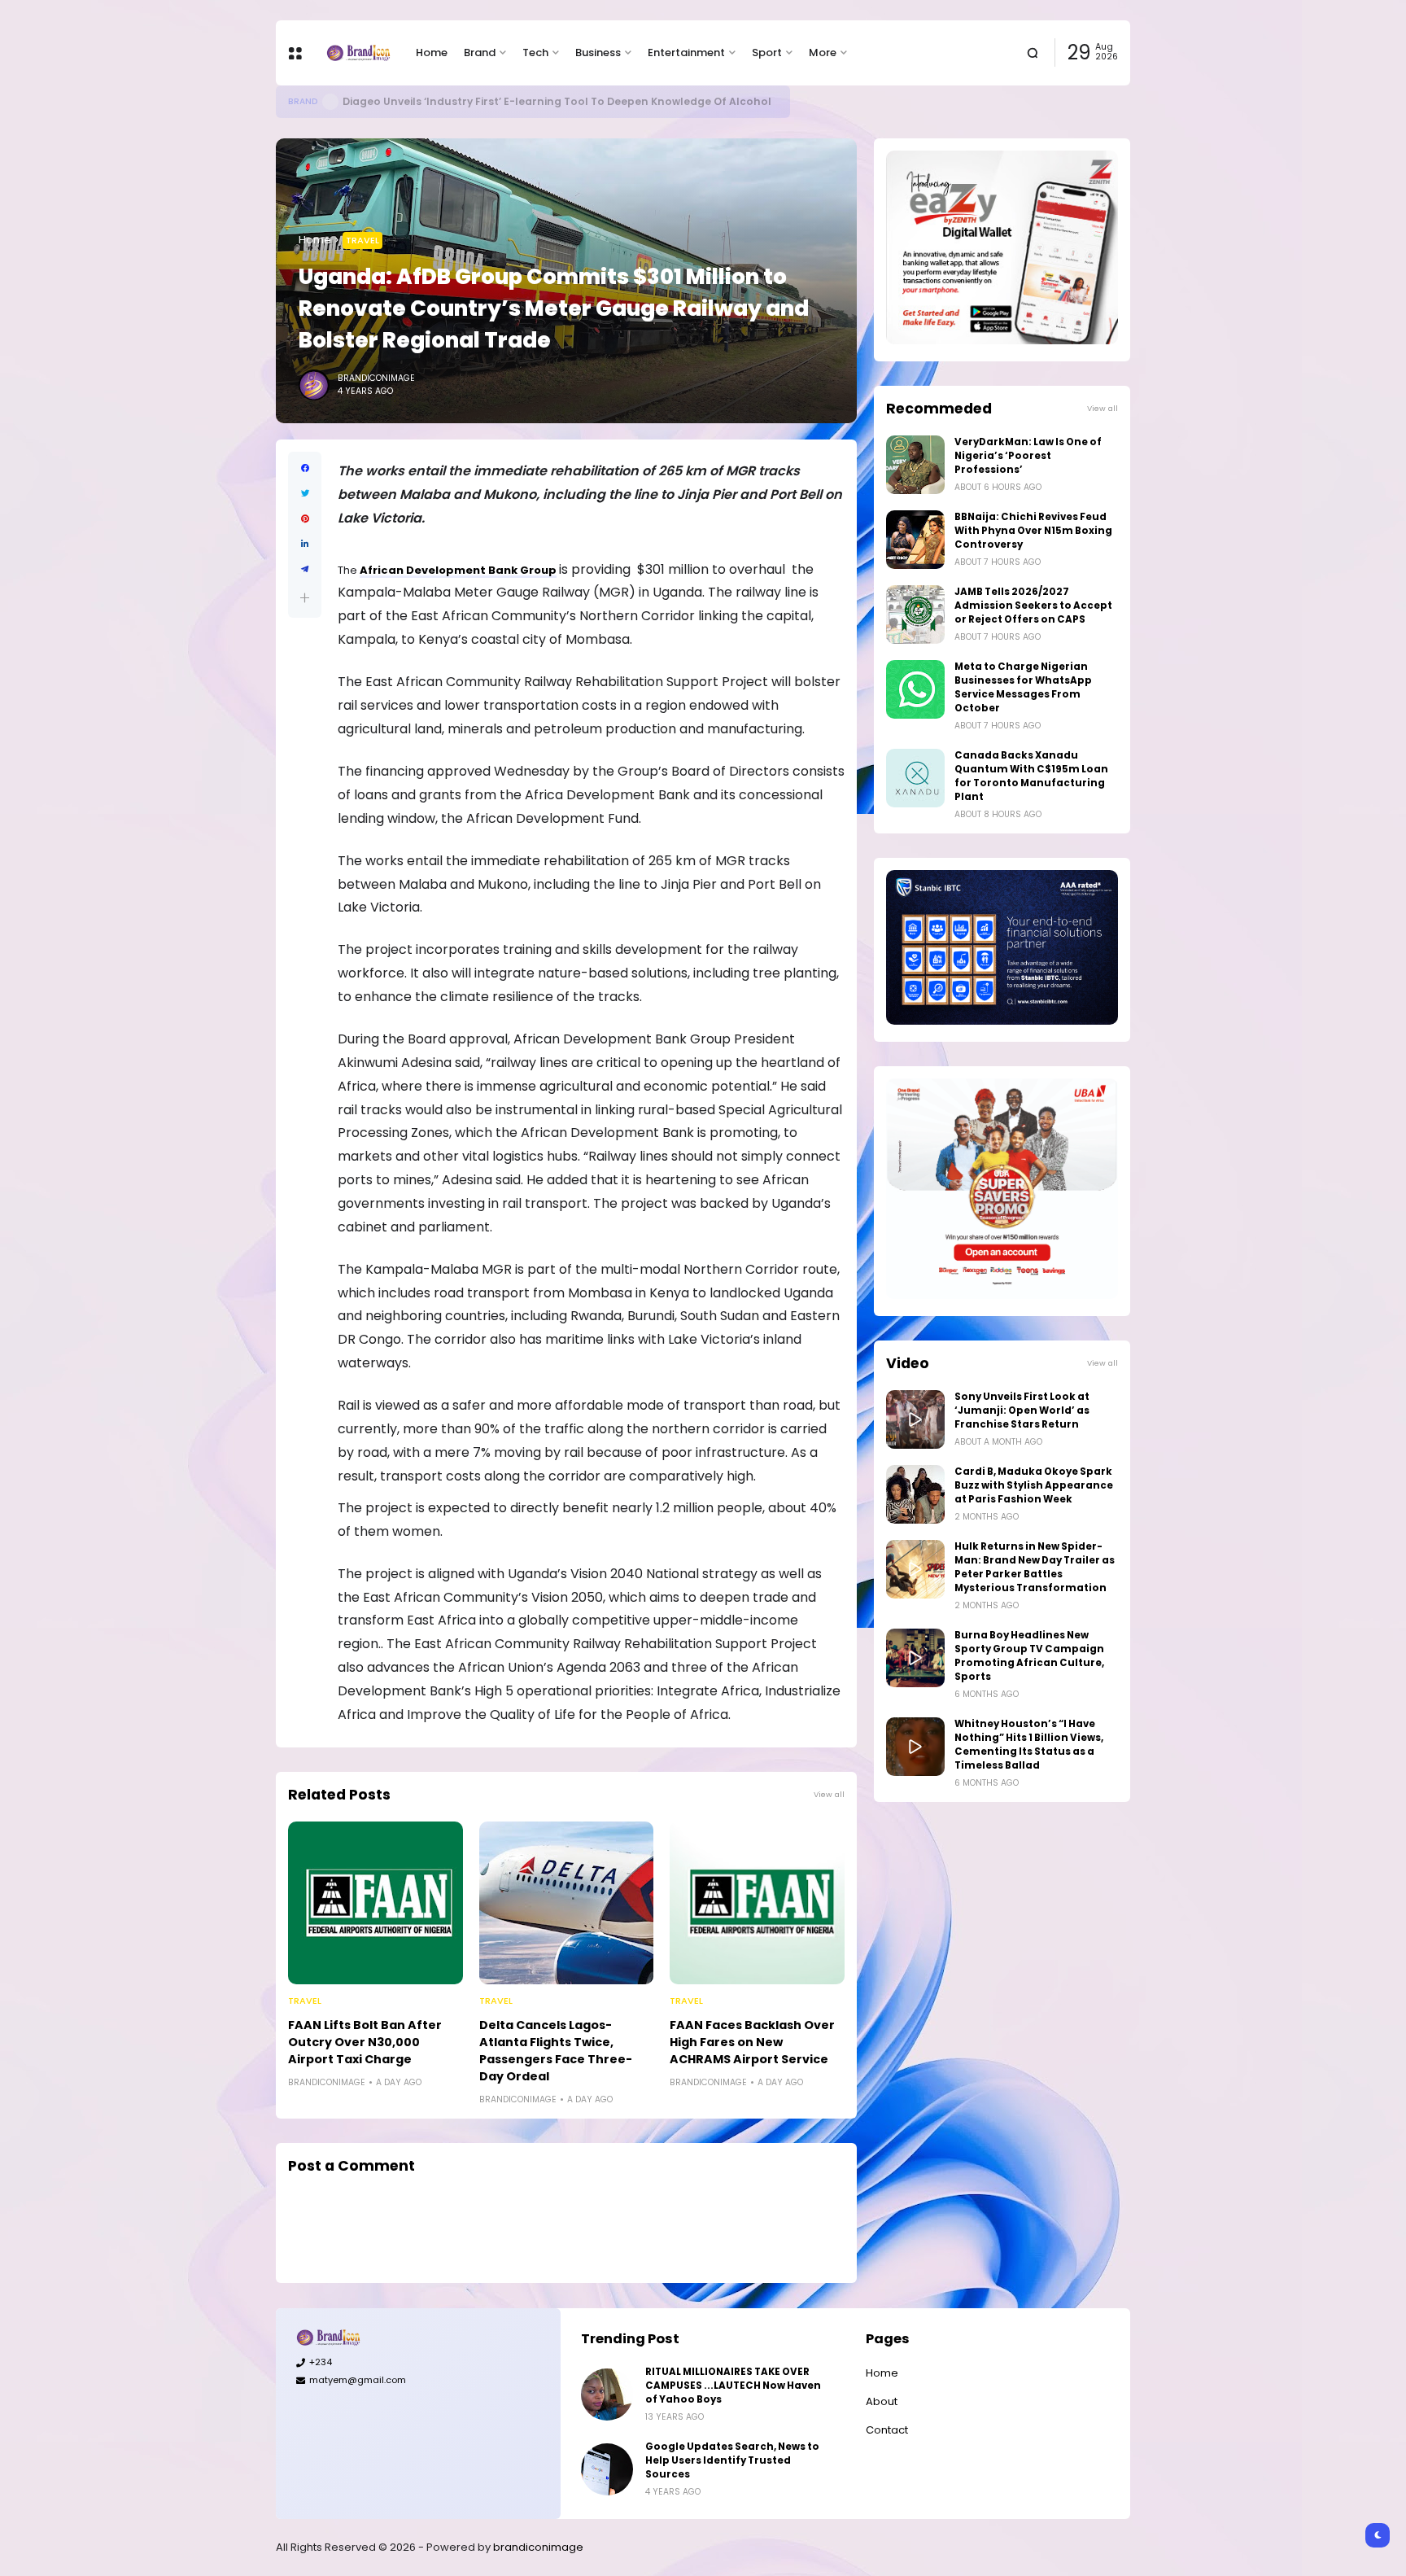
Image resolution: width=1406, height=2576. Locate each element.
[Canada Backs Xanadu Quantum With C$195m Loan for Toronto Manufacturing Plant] (915, 778)
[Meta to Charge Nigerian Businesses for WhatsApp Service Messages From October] (915, 689)
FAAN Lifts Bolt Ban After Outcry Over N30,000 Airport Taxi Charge (365, 2042)
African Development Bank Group (458, 570)
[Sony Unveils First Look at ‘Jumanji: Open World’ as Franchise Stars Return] (915, 1419)
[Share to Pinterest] (305, 519)
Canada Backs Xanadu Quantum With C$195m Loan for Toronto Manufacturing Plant (1031, 776)
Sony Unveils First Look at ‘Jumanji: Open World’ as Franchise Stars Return (1022, 1410)
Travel (362, 240)
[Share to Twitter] (305, 494)
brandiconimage (538, 2547)
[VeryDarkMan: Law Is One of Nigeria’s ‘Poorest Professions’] (915, 465)
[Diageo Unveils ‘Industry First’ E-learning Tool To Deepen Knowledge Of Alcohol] (330, 102)
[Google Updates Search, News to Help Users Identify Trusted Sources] (607, 2469)
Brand (480, 52)
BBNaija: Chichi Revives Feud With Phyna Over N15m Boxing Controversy (1033, 531)
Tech (535, 52)
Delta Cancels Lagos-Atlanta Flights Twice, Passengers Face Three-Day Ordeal (556, 2051)
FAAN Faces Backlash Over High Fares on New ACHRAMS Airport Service (752, 2042)
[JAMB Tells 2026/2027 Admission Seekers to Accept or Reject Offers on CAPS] (915, 614)
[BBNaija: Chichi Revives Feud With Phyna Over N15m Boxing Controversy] (915, 540)
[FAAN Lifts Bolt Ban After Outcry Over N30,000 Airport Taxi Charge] (376, 1903)
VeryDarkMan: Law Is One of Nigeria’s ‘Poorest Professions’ (1028, 456)
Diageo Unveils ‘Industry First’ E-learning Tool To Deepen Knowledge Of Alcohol (558, 101)
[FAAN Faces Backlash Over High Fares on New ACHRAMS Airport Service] (757, 1903)
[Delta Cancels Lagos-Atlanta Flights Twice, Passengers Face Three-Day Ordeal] (567, 1903)
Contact (887, 2430)
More (823, 52)
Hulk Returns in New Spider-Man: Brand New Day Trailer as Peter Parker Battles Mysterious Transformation (1035, 1567)
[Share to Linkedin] (305, 544)
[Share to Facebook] (305, 468)
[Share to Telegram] (305, 569)
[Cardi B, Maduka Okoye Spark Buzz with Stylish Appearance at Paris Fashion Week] (915, 1494)
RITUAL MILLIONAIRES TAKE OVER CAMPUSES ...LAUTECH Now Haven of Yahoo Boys (733, 2386)
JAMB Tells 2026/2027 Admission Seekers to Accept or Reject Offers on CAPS (1033, 606)
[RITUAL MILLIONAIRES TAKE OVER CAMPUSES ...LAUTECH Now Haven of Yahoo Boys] (607, 2394)
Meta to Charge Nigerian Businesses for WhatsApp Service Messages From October (1023, 687)
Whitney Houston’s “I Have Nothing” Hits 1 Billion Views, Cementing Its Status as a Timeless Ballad (1029, 1745)
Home (432, 52)
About (882, 2401)
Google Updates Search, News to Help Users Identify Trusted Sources (732, 2460)
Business (598, 52)
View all (829, 1794)
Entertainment (686, 52)
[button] (305, 598)
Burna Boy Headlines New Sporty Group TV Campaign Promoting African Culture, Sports (1029, 1656)
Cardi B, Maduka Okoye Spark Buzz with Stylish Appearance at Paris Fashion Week (1034, 1485)
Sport (767, 52)
